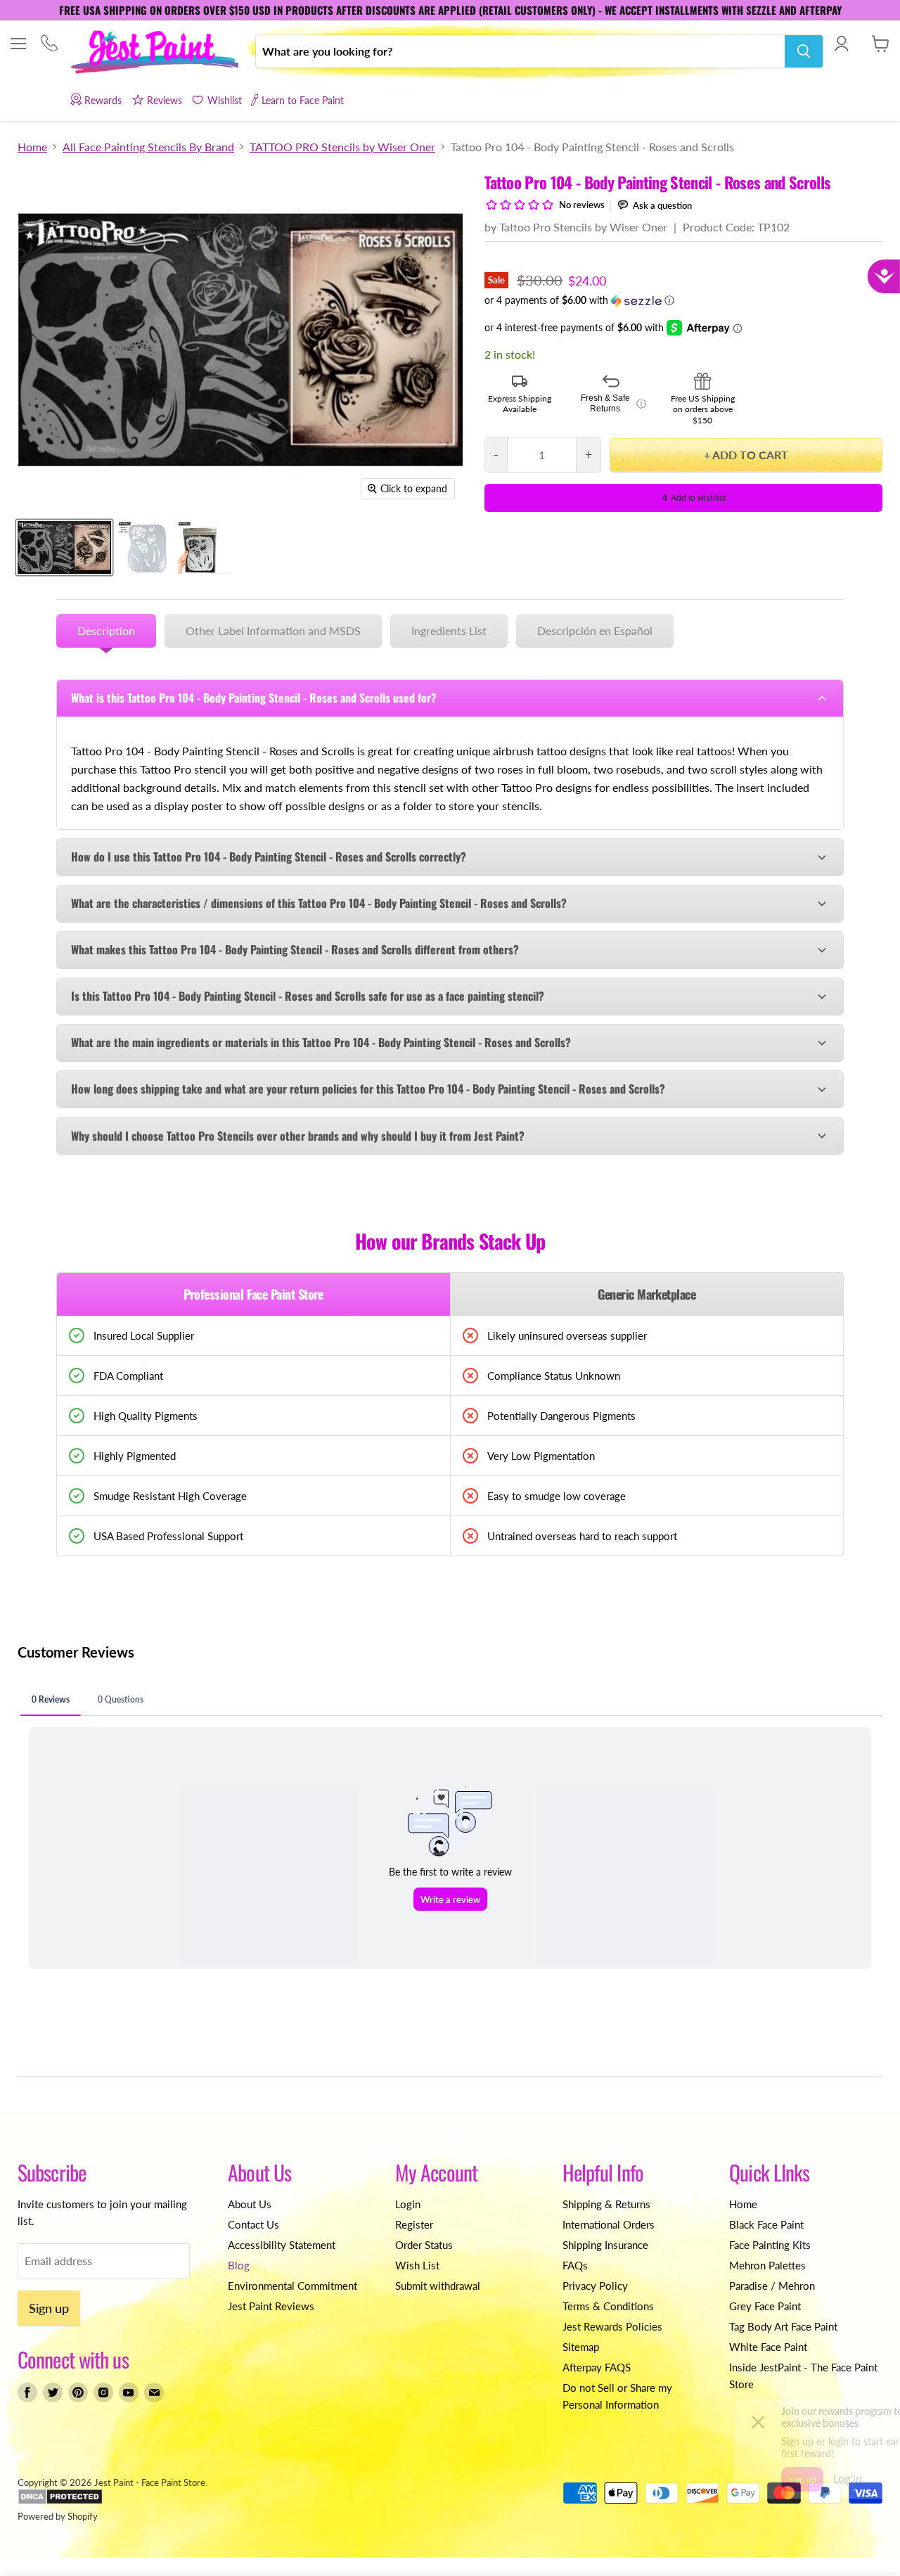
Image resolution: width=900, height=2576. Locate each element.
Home (32, 147)
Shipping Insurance (605, 2245)
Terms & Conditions (608, 2306)
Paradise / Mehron (772, 2286)
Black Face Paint (766, 2224)
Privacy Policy (595, 2286)
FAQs (575, 2265)
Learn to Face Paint (303, 100)
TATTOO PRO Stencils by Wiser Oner (342, 147)
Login (408, 2204)
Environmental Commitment (292, 2286)
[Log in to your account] (841, 44)
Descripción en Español (595, 630)
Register (414, 2224)
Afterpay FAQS (597, 2367)
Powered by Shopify (58, 2516)
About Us (250, 2204)
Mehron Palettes (767, 2265)
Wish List (417, 2265)
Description (106, 630)
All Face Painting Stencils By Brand (148, 147)
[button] (683, 301)
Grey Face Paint (765, 2306)
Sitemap (581, 2347)
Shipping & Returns (606, 2204)
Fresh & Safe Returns (613, 404)
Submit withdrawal (438, 2286)
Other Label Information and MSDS (273, 630)
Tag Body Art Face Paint (783, 2326)
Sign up (49, 2308)
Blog (239, 2265)
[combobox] (520, 51)
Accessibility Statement (282, 2245)
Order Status (424, 2245)
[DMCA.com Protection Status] (60, 2501)
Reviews (165, 100)
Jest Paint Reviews (271, 2306)
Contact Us (253, 2224)
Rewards (103, 100)
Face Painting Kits (770, 2245)
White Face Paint (768, 2347)
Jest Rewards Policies (612, 2326)
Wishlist (224, 100)
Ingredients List (449, 630)
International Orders (609, 2224)
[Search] (804, 51)
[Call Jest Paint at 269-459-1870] (49, 45)
